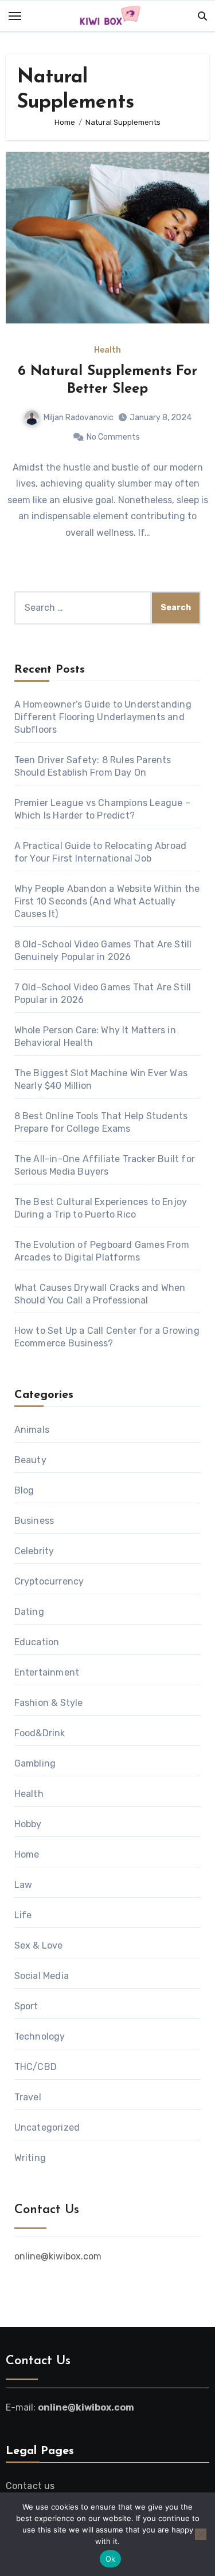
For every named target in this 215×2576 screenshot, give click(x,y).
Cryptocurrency (49, 1581)
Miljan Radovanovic (79, 418)
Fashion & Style (49, 1703)
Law (24, 1885)
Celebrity (34, 1551)
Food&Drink (40, 1733)
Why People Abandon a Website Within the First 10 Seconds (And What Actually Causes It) (107, 901)
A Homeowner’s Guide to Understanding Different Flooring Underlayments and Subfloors (103, 717)
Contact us (30, 2486)
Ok (111, 2559)
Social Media (42, 1976)
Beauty (30, 1460)
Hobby (28, 1824)
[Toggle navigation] (15, 16)
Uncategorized (47, 2127)
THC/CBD (36, 2067)
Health (107, 350)
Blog (24, 1490)
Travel (28, 2097)
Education (37, 1642)
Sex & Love (39, 1945)
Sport (26, 2006)
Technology (40, 2036)
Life (23, 1915)
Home (27, 1854)
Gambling (35, 1763)
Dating (29, 1612)
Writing (30, 2158)
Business (34, 1521)
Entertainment (47, 1672)
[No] (201, 2534)
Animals (32, 1430)
